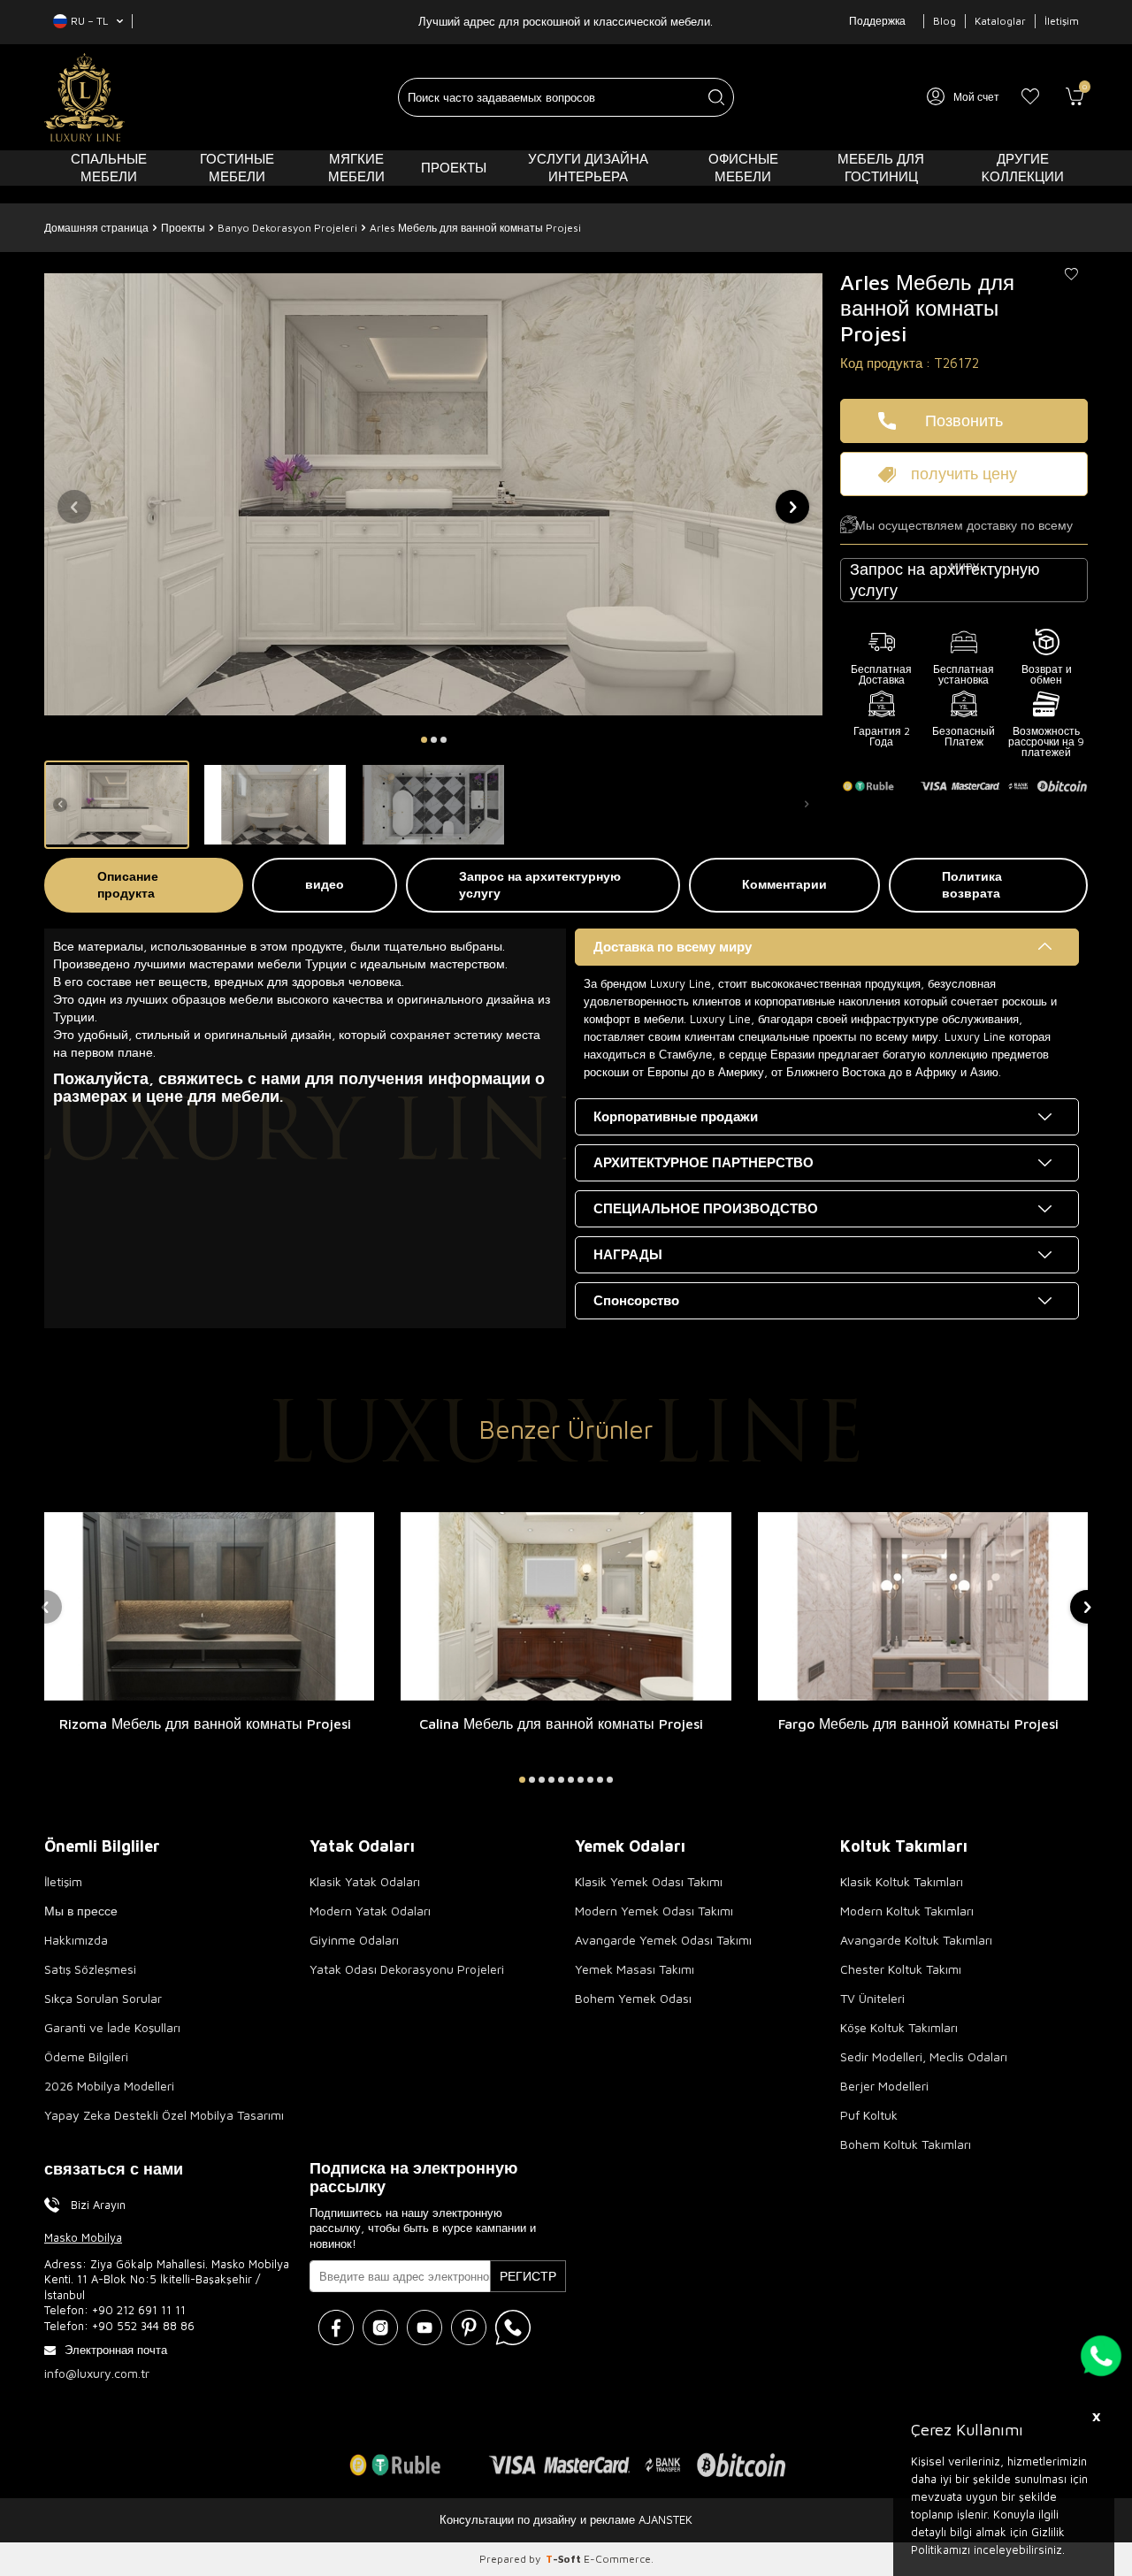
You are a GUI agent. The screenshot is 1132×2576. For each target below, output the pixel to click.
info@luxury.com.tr (97, 2373)
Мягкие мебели (356, 168)
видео (325, 884)
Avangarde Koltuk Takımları (916, 1940)
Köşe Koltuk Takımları (899, 2027)
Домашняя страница (96, 228)
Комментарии (784, 884)
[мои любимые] (1030, 97)
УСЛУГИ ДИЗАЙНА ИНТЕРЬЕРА (588, 168)
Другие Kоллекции (1023, 168)
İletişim (1062, 21)
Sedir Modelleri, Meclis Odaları (924, 2056)
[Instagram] (380, 2328)
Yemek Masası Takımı (635, 1969)
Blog (945, 21)
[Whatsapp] (513, 2328)
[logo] (84, 97)
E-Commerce (617, 2559)
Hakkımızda (76, 1940)
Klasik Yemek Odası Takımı (649, 1881)
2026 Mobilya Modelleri (109, 2086)
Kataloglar (1000, 21)
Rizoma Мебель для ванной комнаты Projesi (205, 1724)
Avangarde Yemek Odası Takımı (663, 1940)
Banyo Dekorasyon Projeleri (287, 228)
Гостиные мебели (237, 168)
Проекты (454, 168)
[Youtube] (424, 2328)
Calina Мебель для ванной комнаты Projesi (561, 1724)
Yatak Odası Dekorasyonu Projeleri (407, 1969)
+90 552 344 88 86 (143, 2326)
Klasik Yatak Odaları (365, 1881)
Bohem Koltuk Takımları (906, 2144)
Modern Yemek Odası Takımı (654, 1911)
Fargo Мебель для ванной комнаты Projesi (918, 1724)
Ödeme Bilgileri (86, 2056)
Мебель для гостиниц (881, 168)
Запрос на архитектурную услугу (540, 884)
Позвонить (964, 420)
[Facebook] (336, 2328)
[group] (433, 494)
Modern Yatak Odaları (370, 1911)
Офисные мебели (743, 168)
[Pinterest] (469, 2328)
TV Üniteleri (872, 1998)
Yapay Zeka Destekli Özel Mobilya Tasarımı (164, 2115)
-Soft (565, 2559)
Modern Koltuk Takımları (907, 1911)
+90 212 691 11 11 (139, 2310)
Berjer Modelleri (884, 2086)
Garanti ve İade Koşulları (112, 2027)
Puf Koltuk (869, 2115)
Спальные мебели (109, 168)
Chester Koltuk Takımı (901, 1969)
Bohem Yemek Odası (633, 1998)
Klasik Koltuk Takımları (902, 1881)
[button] (424, 740)
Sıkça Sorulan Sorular (103, 1998)
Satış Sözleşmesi (90, 1969)
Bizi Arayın (98, 2205)
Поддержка (877, 21)
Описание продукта (128, 884)
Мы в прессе (81, 1911)
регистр (528, 2276)
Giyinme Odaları (354, 1940)
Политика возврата (972, 884)
